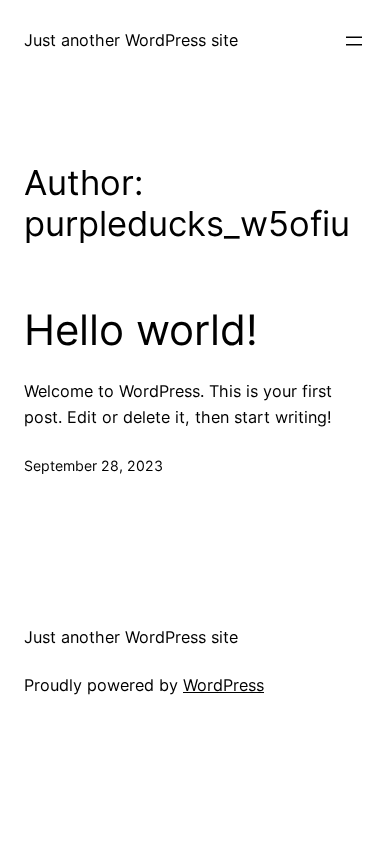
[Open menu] (354, 41)
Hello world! (141, 330)
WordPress (223, 685)
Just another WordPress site (131, 40)
